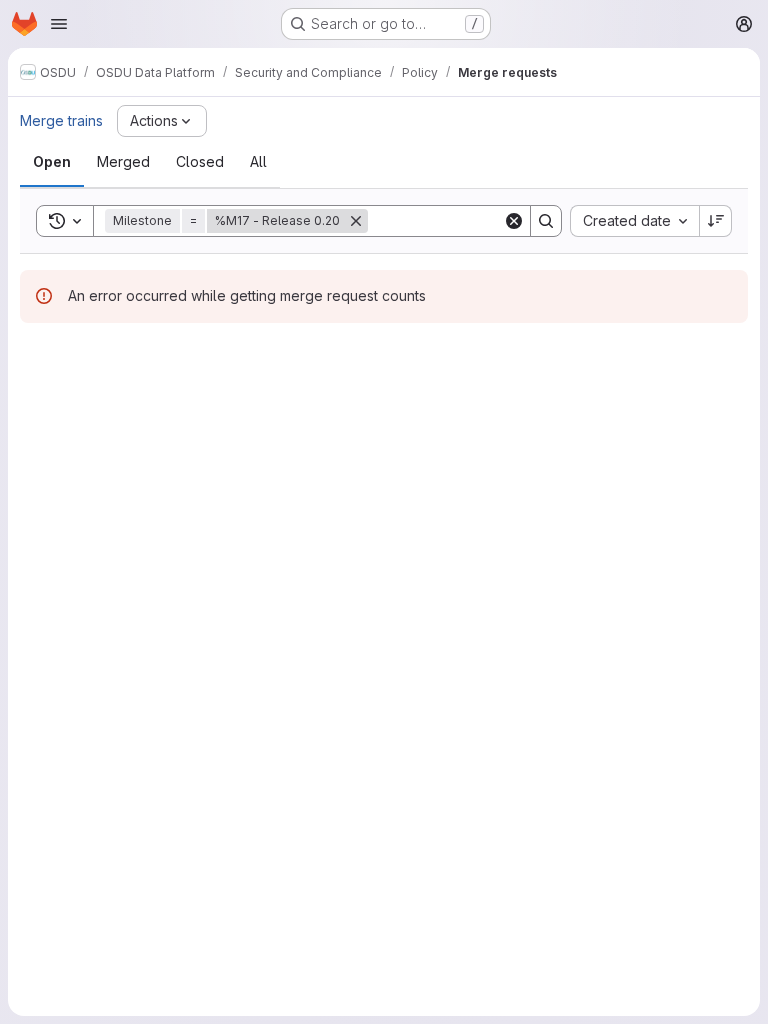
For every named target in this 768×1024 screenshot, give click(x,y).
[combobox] (634, 221)
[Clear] (514, 221)
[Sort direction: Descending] (716, 221)
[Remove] (356, 221)
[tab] (52, 162)
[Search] (546, 221)
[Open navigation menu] (59, 24)
